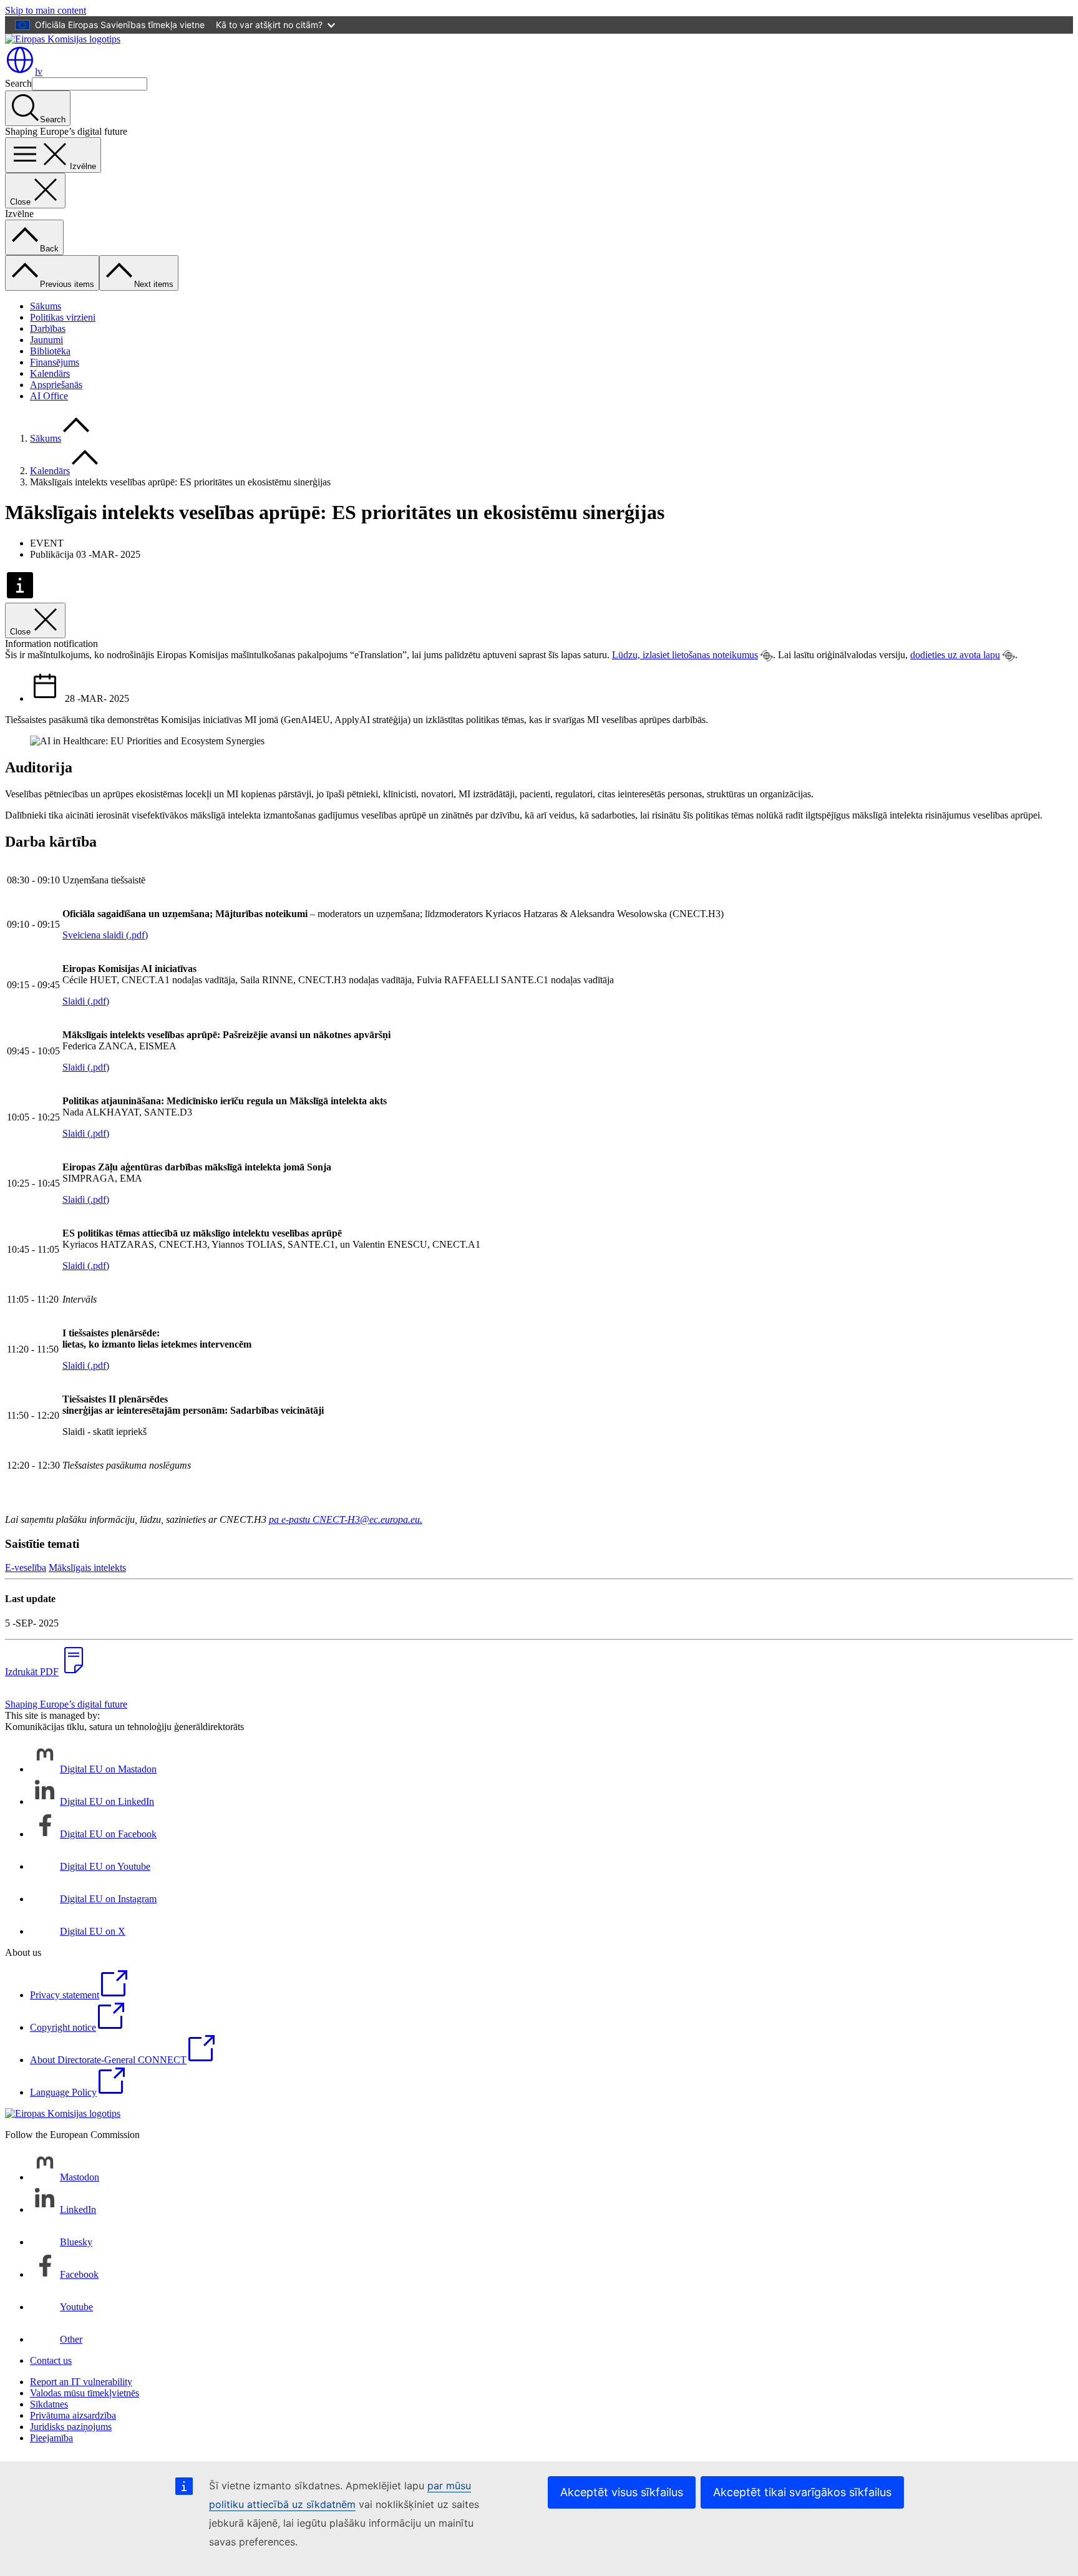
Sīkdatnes (49, 2404)
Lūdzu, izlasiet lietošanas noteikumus (685, 655)
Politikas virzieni (63, 317)
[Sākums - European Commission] (63, 39)
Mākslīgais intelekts (87, 1567)
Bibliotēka (50, 351)
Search (18, 83)
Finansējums (55, 362)
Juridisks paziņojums (71, 2427)
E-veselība (26, 1567)
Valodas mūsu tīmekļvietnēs (85, 2393)
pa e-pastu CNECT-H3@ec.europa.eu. (346, 1519)
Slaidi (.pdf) (86, 1001)
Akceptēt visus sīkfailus (622, 2492)
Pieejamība (51, 2438)
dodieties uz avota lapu (955, 655)
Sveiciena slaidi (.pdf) (105, 935)
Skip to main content (46, 10)
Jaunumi (46, 340)
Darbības (48, 328)
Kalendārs (50, 373)
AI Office (49, 396)
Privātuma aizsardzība (73, 2415)
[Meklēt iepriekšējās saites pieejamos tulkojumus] (767, 656)
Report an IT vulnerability (81, 2382)
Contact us (51, 2360)
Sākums (46, 306)
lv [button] (39, 71)
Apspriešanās (56, 385)
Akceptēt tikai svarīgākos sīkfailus (802, 2492)
